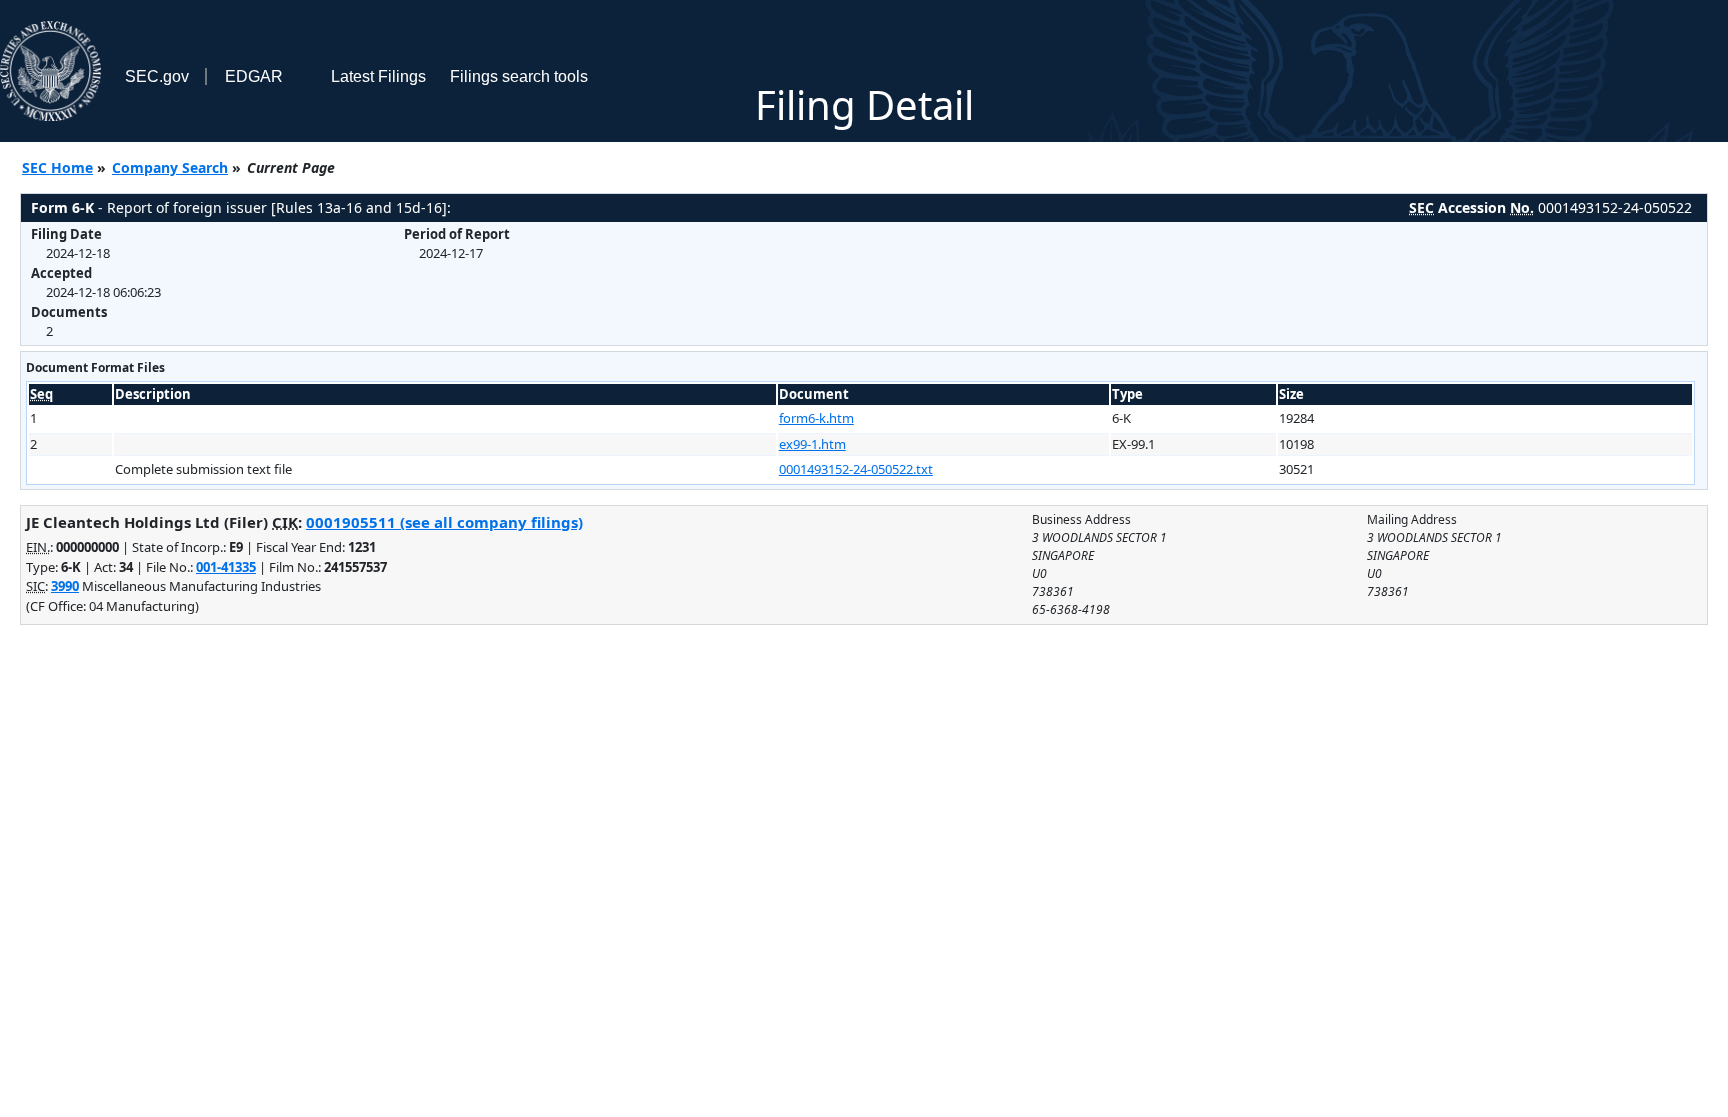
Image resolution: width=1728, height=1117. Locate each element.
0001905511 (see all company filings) (444, 522)
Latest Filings (378, 76)
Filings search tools (519, 76)
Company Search (170, 167)
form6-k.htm (816, 418)
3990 (65, 586)
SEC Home (57, 167)
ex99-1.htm (812, 444)
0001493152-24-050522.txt (856, 469)
